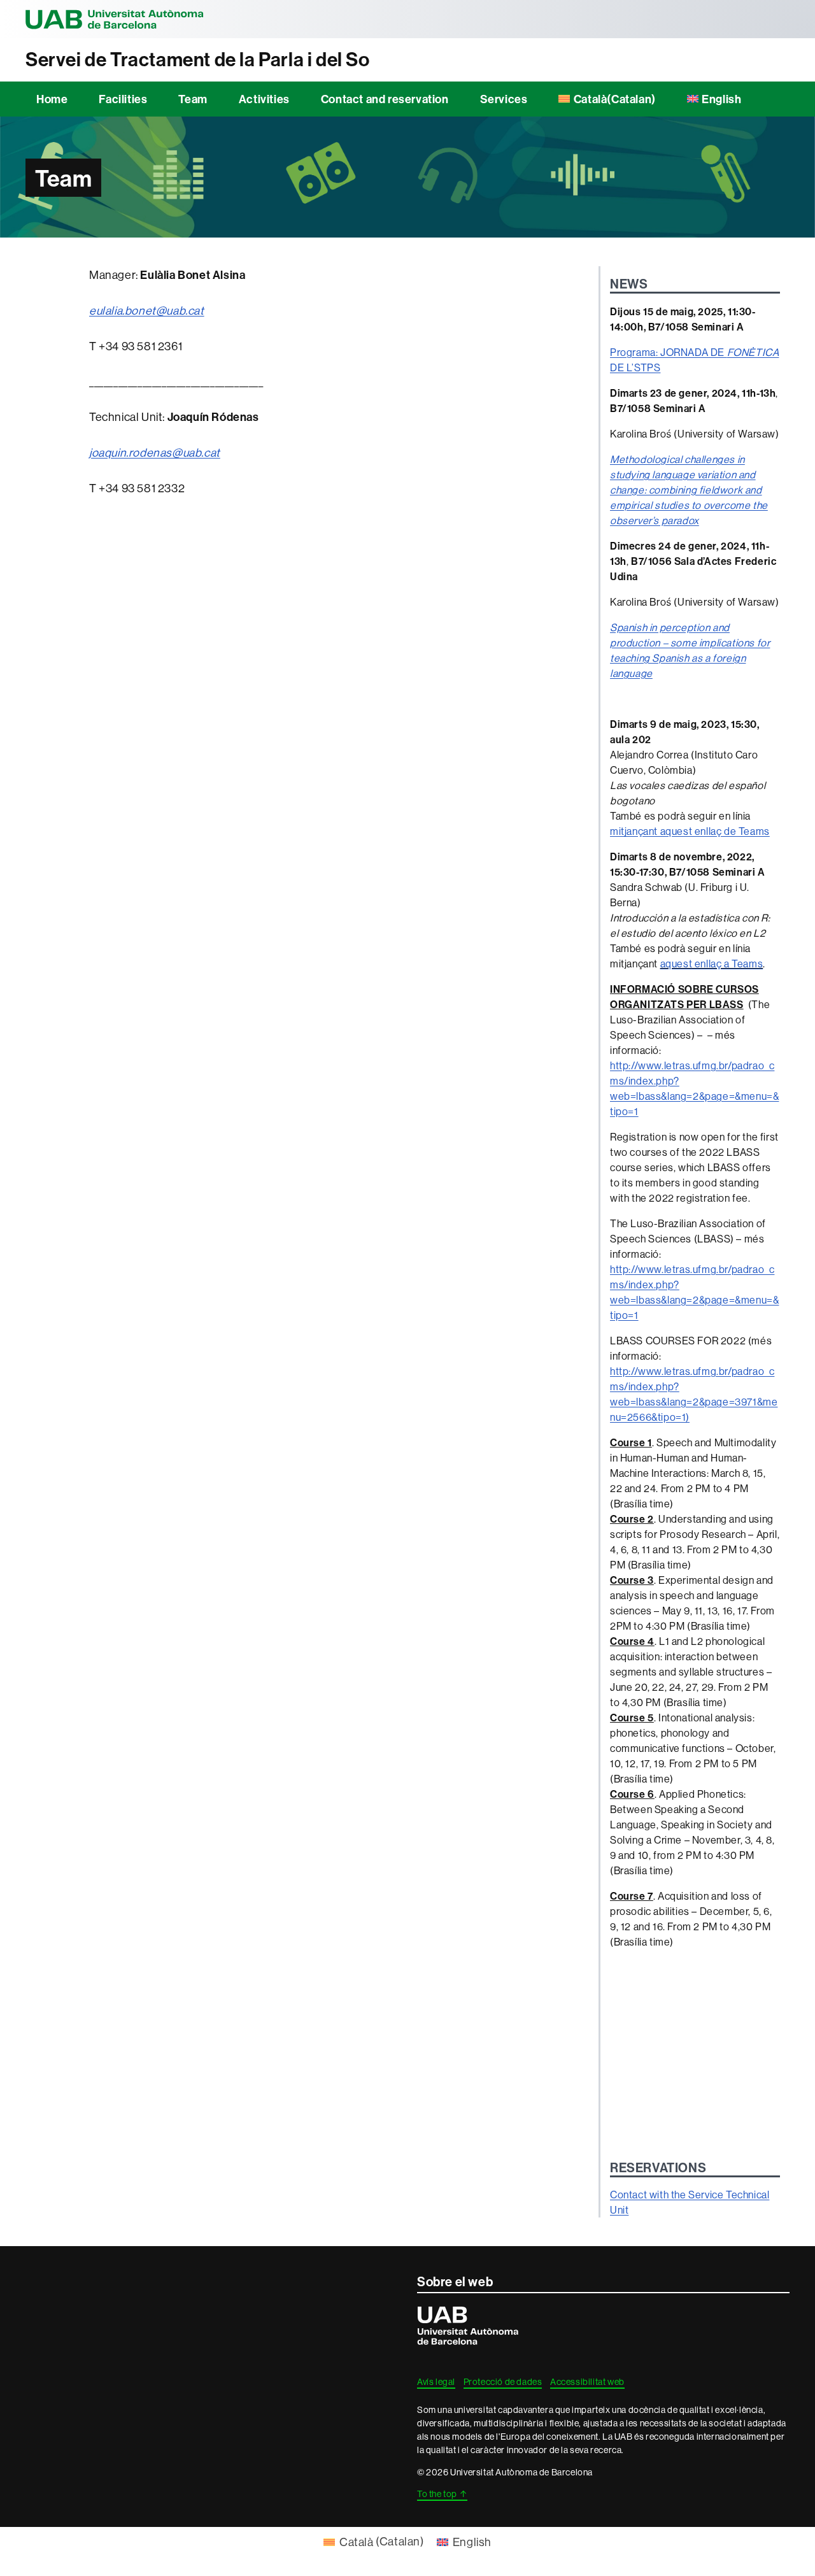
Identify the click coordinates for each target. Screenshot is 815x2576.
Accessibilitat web (587, 2382)
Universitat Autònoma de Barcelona (115, 19)
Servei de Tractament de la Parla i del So (198, 60)
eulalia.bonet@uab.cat (147, 310)
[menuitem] (607, 99)
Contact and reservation (385, 99)
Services (504, 99)
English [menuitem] (472, 2542)
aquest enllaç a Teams (712, 964)
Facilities (123, 99)
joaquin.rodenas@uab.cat (155, 452)
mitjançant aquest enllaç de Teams (690, 831)
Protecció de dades (503, 2382)
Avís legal (436, 2382)
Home (52, 99)
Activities (264, 99)
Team (193, 99)
